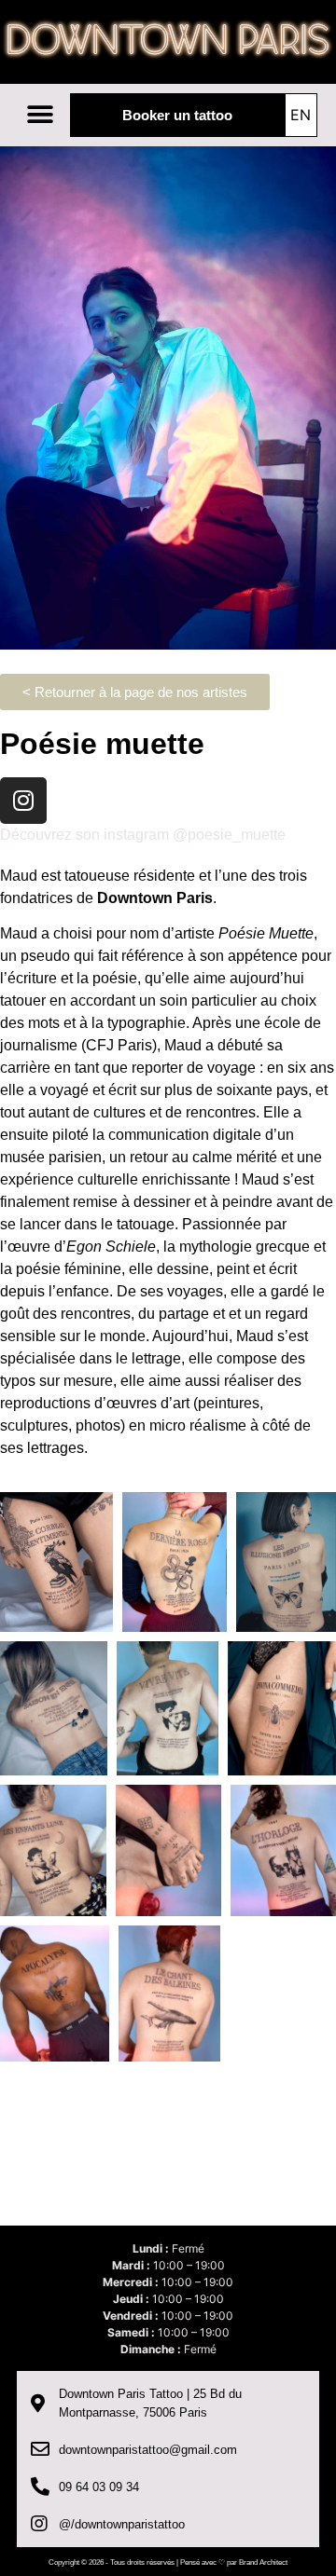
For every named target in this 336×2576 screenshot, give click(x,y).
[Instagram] (23, 801)
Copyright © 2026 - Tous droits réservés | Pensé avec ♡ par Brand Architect (168, 2562)
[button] (40, 114)
